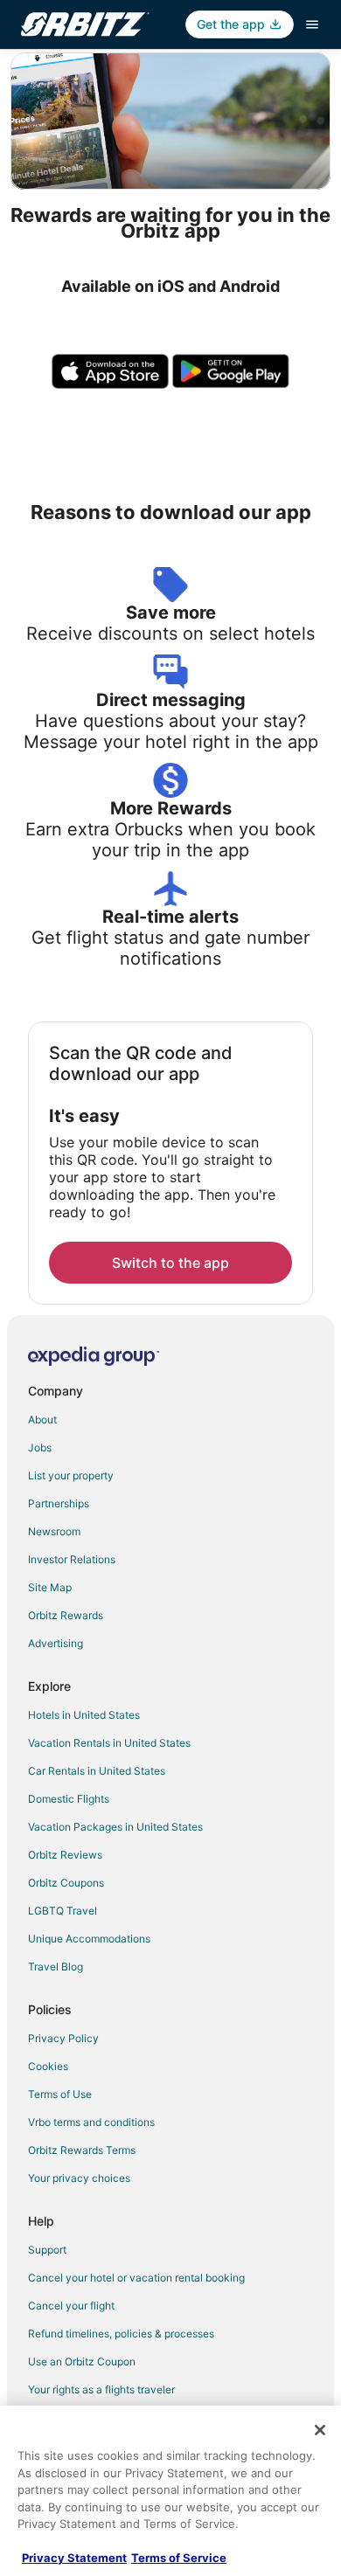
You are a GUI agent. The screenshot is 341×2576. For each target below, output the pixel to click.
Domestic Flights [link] (69, 1799)
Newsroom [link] (54, 1531)
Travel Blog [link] (56, 1967)
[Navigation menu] (312, 24)
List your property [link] (71, 1475)
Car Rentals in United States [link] (97, 1771)
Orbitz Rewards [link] (66, 1615)
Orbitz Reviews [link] (65, 1855)
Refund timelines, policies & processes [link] (121, 2334)
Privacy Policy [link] (63, 2038)
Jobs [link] (40, 1447)
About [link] (42, 1420)
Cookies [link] (48, 2066)
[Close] (320, 2430)
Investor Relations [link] (72, 1559)
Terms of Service (179, 2558)
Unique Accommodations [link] (89, 1939)
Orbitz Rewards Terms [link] (82, 2150)
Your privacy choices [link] (79, 2178)
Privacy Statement (74, 2558)
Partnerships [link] (59, 1503)
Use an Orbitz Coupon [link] (82, 2361)
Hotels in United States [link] (84, 1715)
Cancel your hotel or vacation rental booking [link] (136, 2278)
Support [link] (47, 2250)
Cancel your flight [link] (71, 2306)
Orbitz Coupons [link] (66, 1883)
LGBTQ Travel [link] (63, 1911)
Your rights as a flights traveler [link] (101, 2389)
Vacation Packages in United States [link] (115, 1827)
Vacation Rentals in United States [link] (109, 1743)
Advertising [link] (56, 1643)
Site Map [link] (50, 1587)
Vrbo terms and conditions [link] (91, 2122)
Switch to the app (170, 1263)
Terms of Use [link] (60, 2094)
